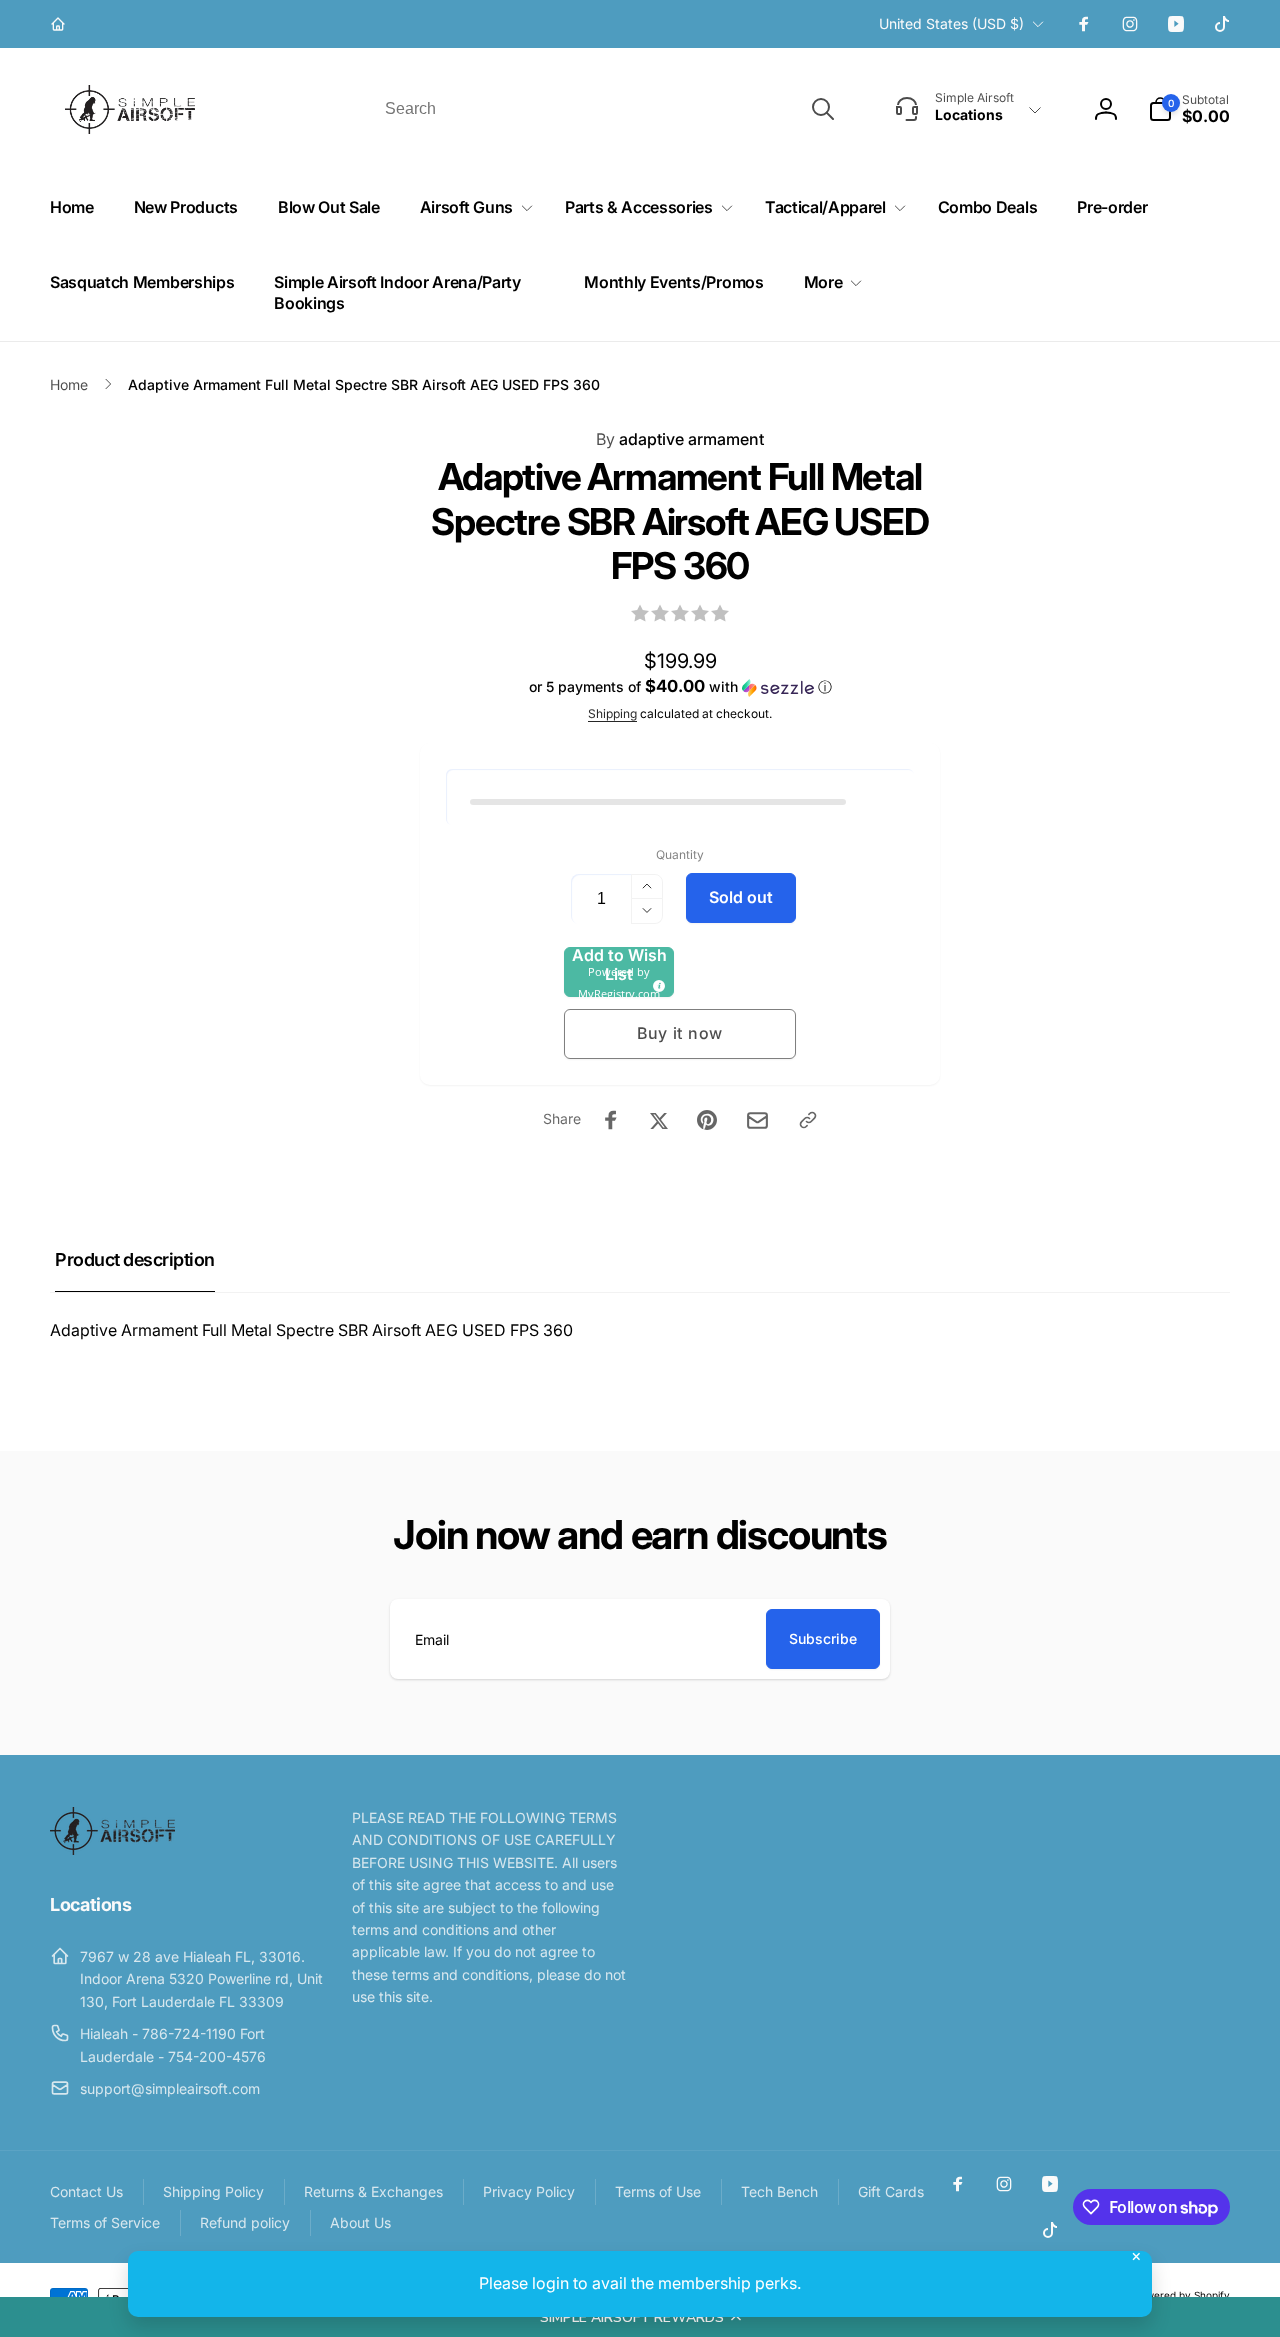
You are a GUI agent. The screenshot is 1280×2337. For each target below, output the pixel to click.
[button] (640, 2317)
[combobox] (608, 109)
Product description (135, 1259)
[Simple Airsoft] (112, 1849)
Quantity (680, 854)
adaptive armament (680, 439)
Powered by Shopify (1182, 2295)
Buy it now (680, 1033)
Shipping (612, 713)
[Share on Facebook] (611, 1120)
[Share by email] (757, 1120)
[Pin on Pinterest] (707, 1120)
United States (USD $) (951, 23)
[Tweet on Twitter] (659, 1120)
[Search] (823, 109)
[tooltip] (656, 983)
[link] (60, 24)
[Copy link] (808, 1120)
